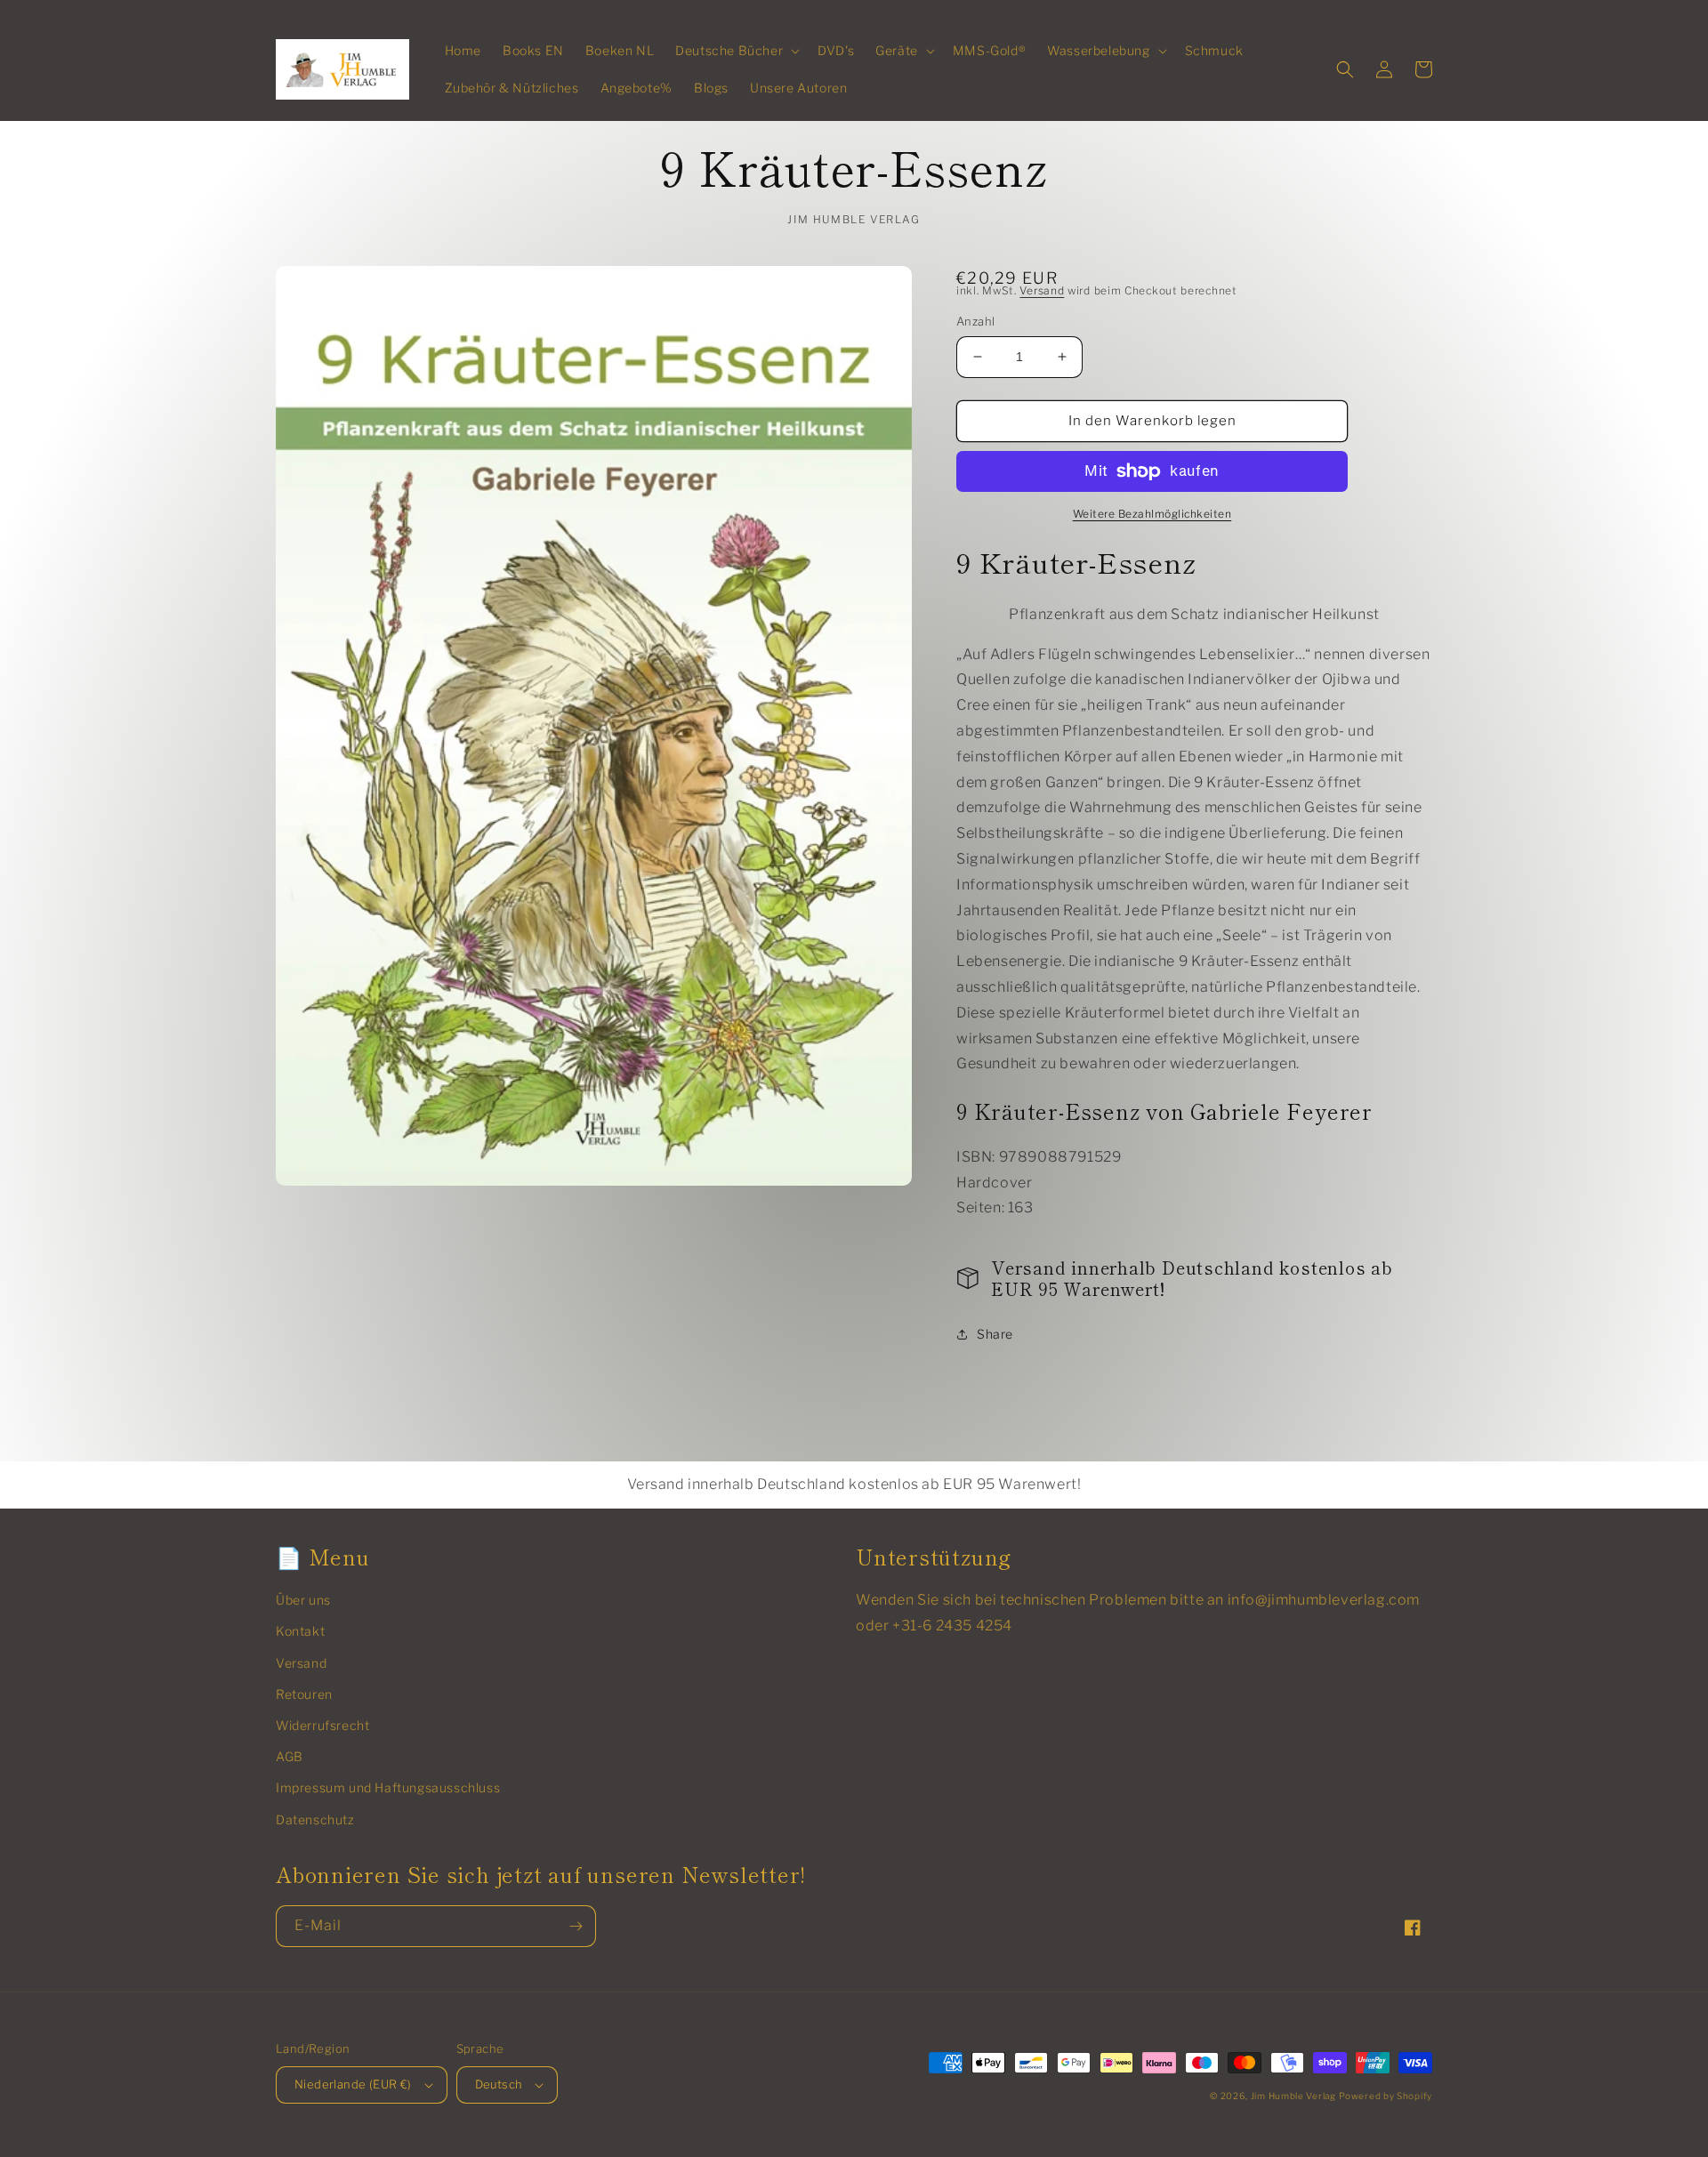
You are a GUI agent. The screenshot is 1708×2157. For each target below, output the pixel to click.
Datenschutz (315, 1819)
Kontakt (300, 1631)
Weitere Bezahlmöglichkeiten (1152, 514)
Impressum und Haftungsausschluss (388, 1787)
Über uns (303, 1600)
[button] (736, 51)
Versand (1042, 290)
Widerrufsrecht (322, 1725)
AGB (290, 1756)
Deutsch (499, 2084)
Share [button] (995, 1334)
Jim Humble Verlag (1293, 2096)
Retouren (304, 1694)
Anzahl (975, 321)
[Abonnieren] (576, 1926)
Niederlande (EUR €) (353, 2084)
